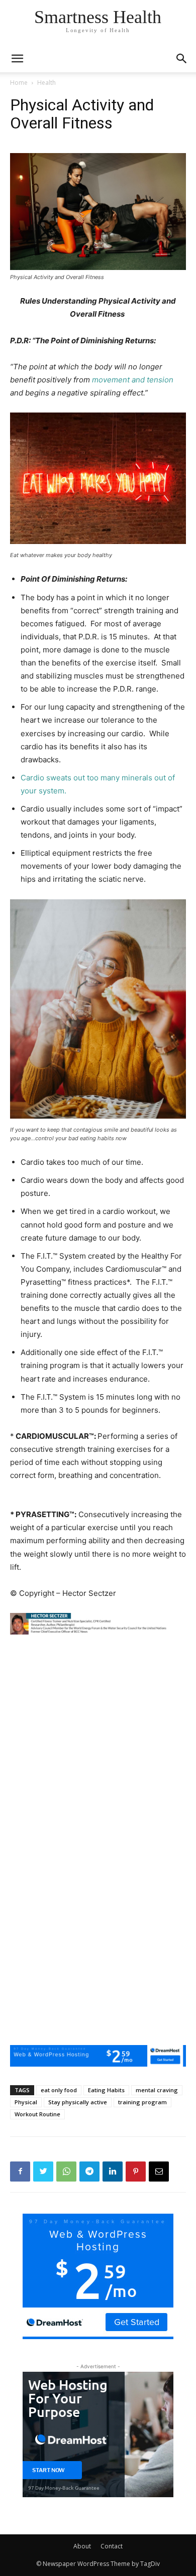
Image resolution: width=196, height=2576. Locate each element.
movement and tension (133, 380)
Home (19, 83)
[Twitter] (43, 2172)
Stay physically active (78, 2102)
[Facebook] (20, 2172)
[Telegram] (89, 2172)
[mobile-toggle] (17, 59)
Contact (112, 2546)
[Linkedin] (113, 2172)
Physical (26, 2102)
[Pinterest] (136, 2172)
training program (142, 2102)
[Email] (159, 2172)
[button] (182, 59)
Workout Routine (37, 2114)
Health (46, 83)
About (82, 2546)
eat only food (59, 2090)
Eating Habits (106, 2090)
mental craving (157, 2090)
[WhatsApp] (66, 2172)
